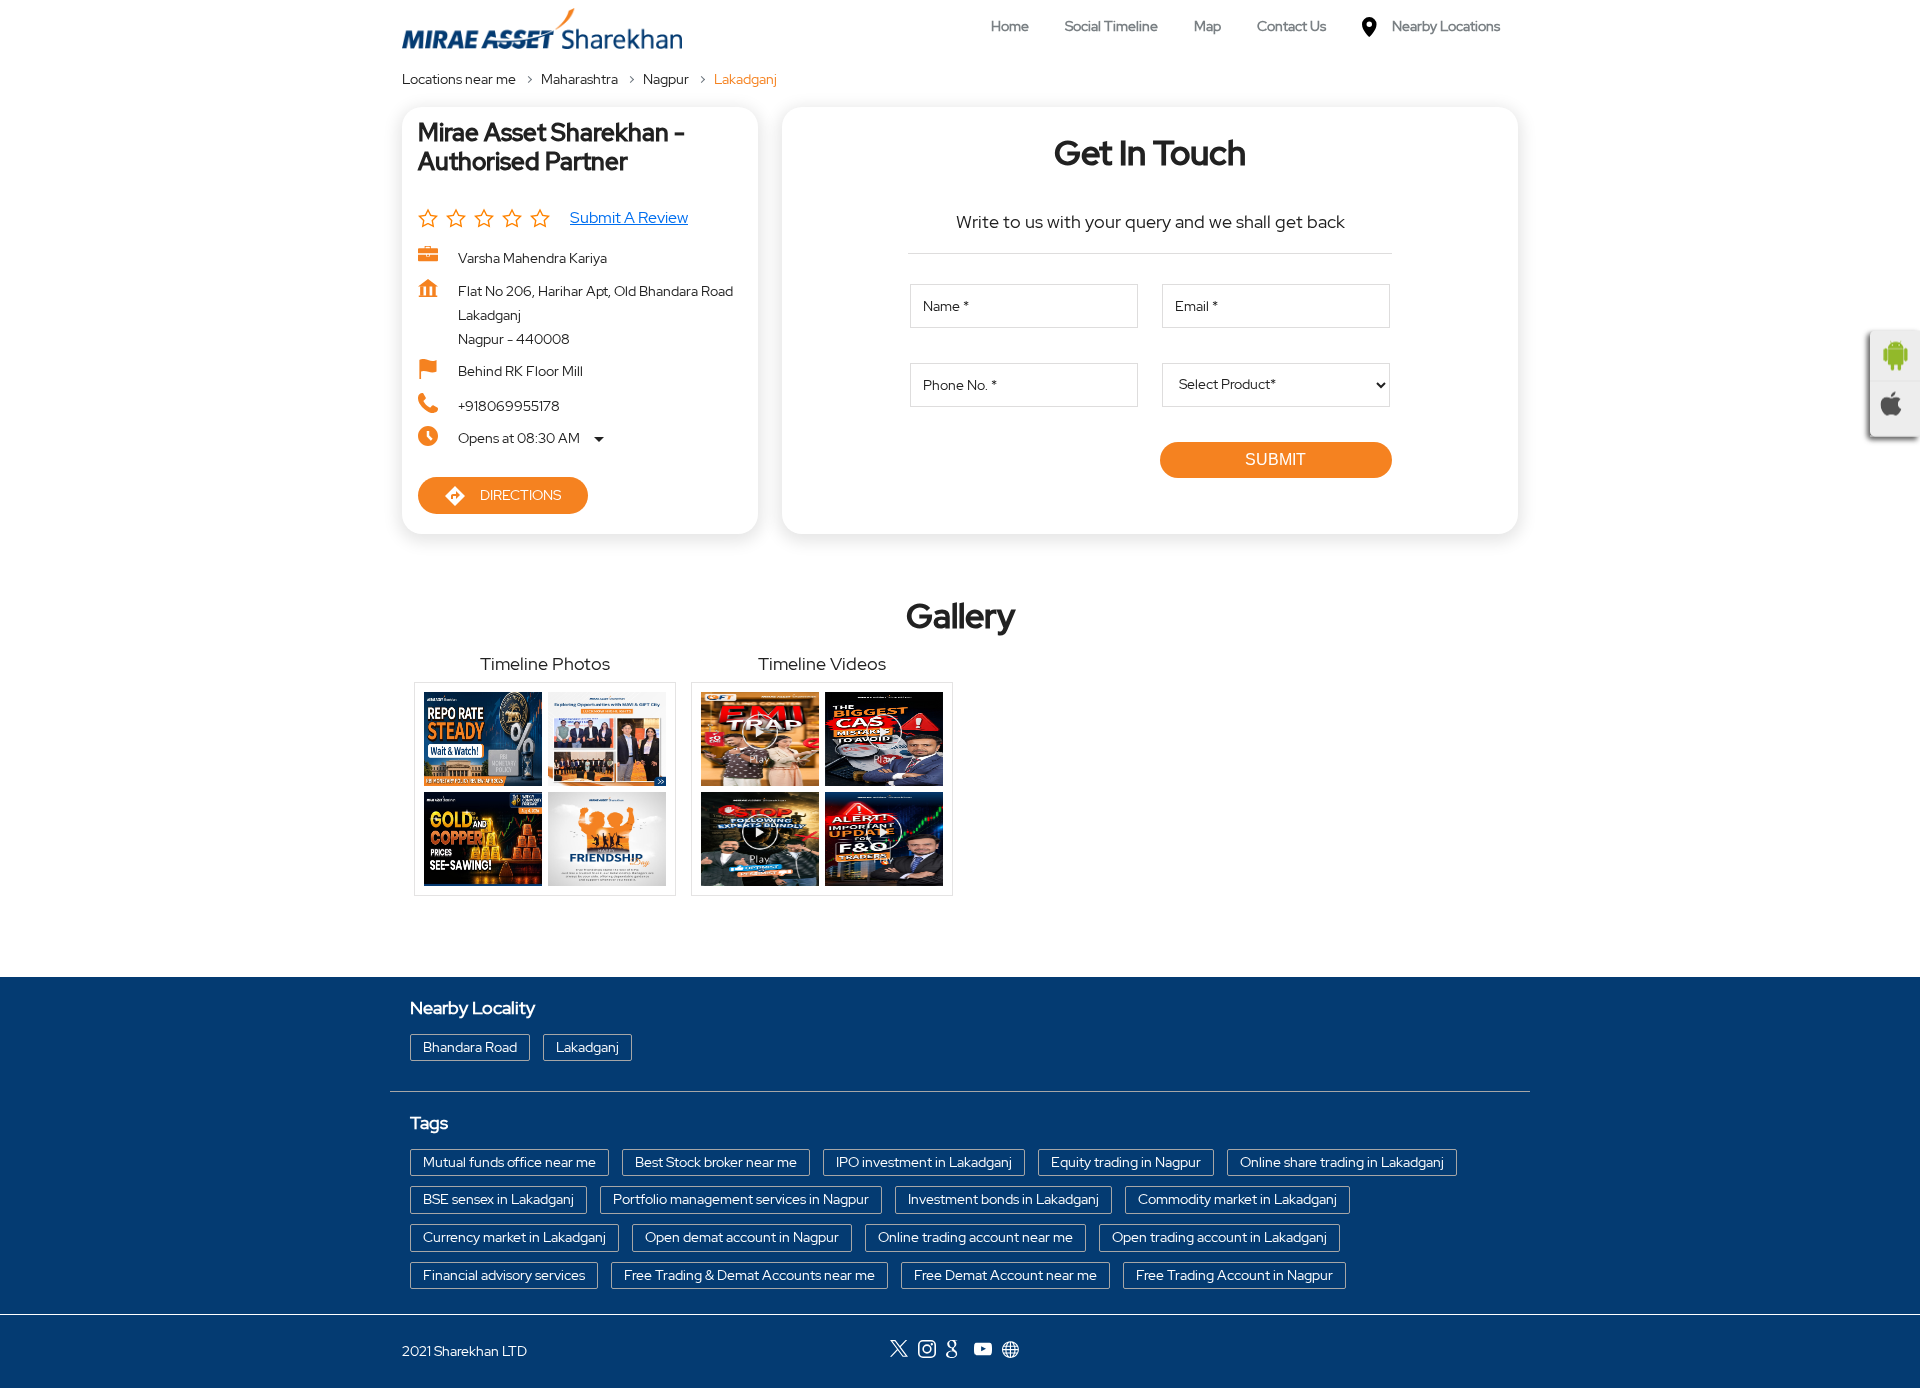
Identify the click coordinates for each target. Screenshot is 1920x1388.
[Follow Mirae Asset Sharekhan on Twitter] (904, 1352)
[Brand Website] (1016, 1352)
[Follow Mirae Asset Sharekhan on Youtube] (988, 1352)
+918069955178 (509, 406)
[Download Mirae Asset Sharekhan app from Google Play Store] (1895, 356)
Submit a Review (629, 217)
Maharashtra (579, 79)
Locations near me (459, 79)
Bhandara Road (470, 1046)
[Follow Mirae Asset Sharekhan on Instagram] (932, 1352)
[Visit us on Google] (960, 1352)
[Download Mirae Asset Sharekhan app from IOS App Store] (1895, 404)
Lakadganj (587, 1046)
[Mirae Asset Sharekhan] (542, 28)
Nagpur (666, 79)
